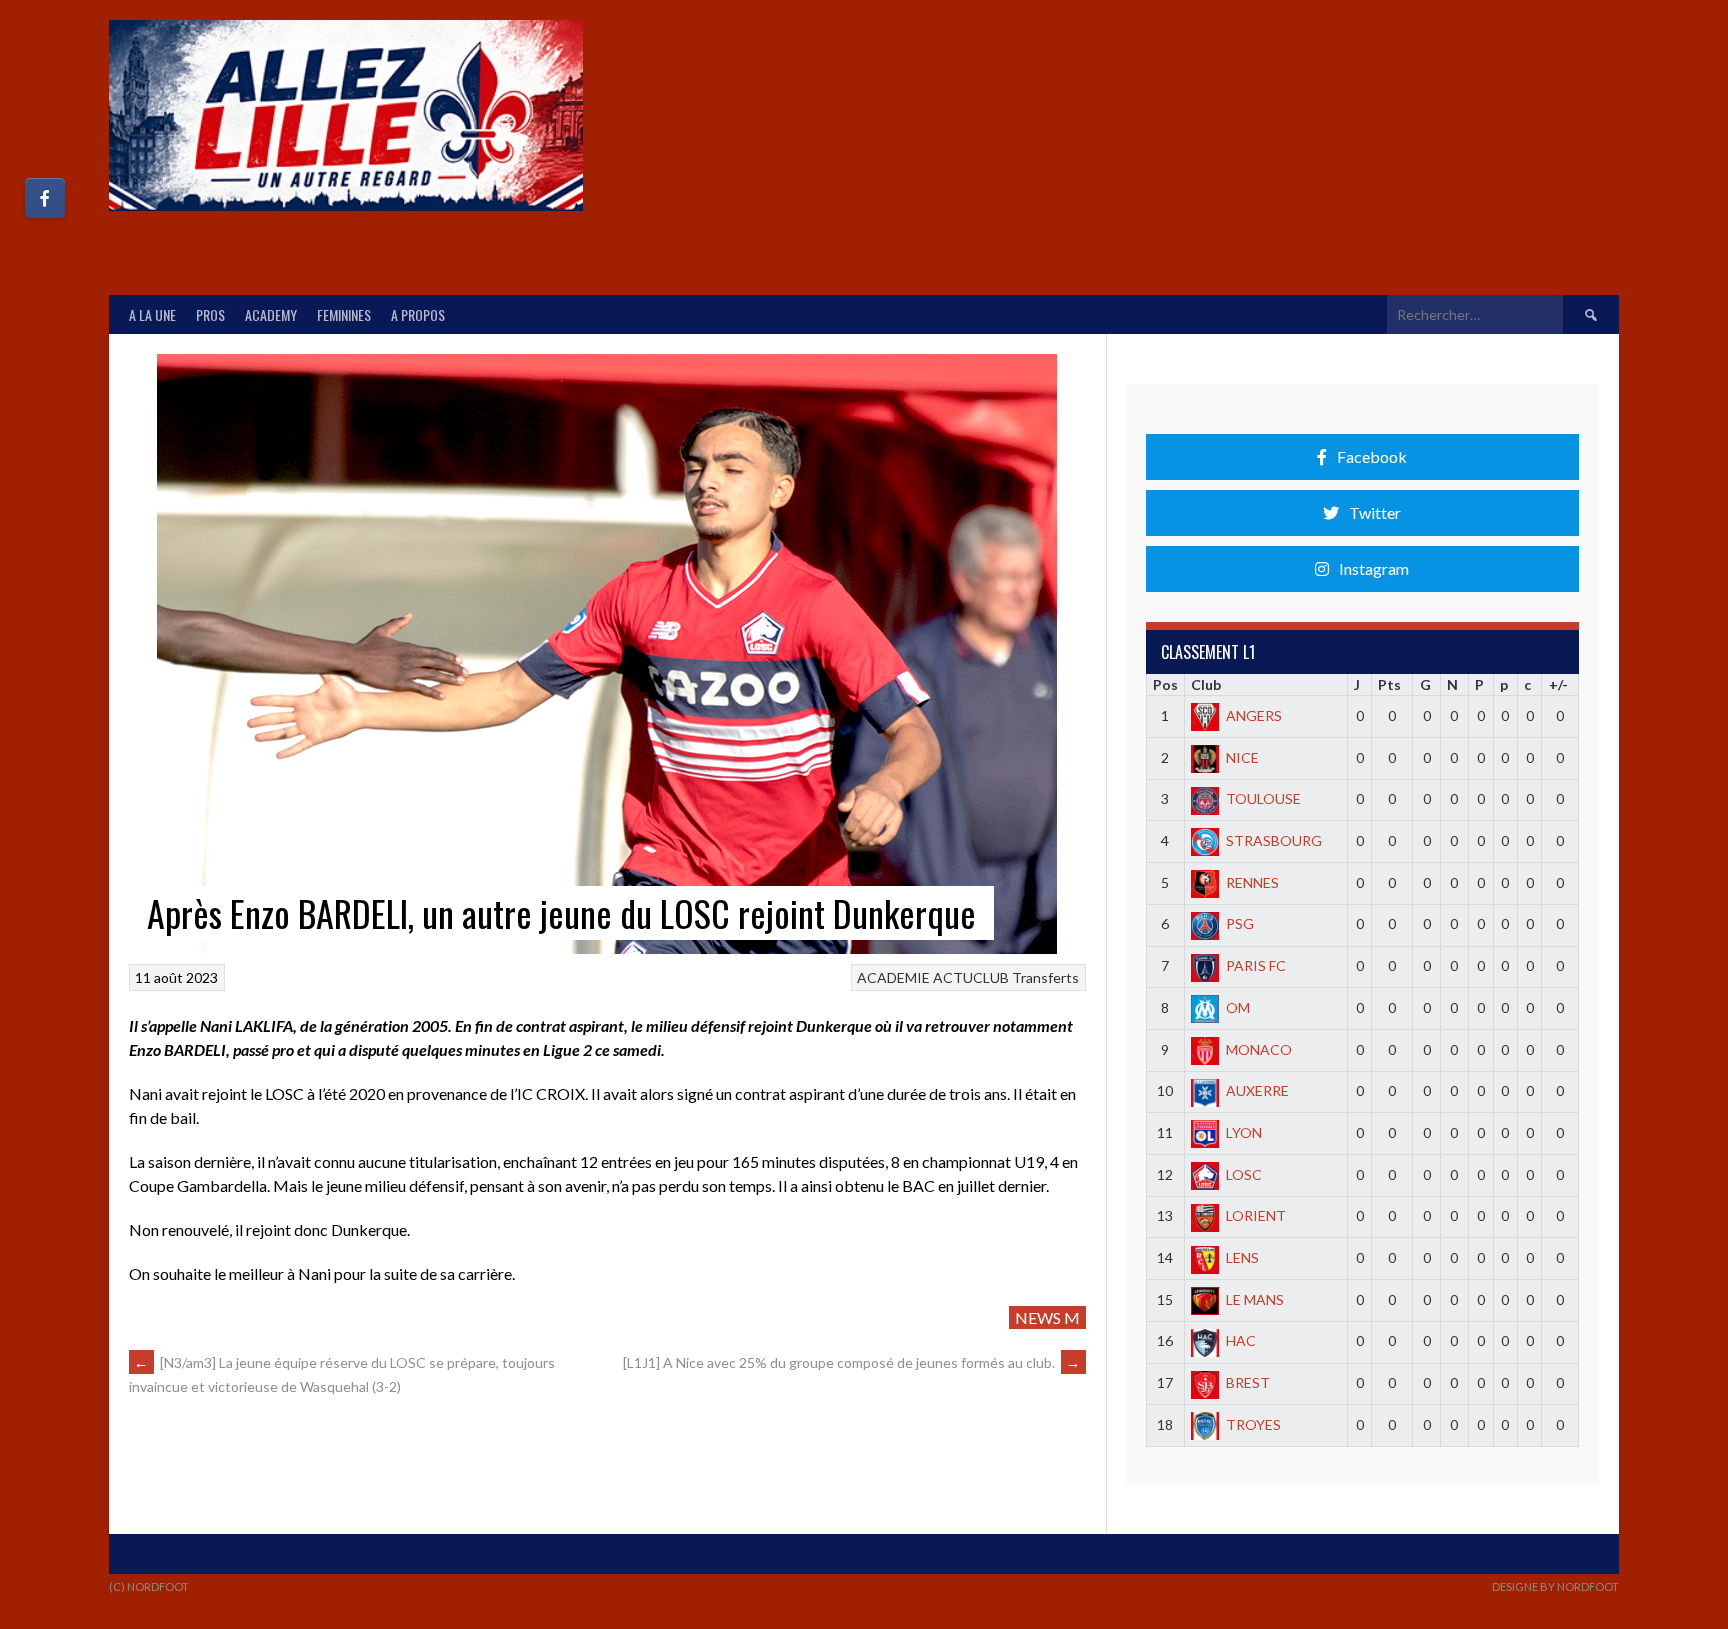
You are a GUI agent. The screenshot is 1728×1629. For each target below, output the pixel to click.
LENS (1242, 1257)
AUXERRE (1257, 1090)
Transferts (1045, 977)
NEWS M (1047, 1317)
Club (1206, 684)
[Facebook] (45, 198)
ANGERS (1254, 715)
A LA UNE (152, 314)
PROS (210, 314)
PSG (1240, 923)
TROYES (1253, 1424)
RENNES (1252, 882)
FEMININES (344, 314)
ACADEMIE (893, 977)
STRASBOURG (1274, 840)
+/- (1558, 684)
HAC (1241, 1340)
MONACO (1259, 1049)
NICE (1242, 757)
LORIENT (1256, 1215)
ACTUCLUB (971, 977)
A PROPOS (418, 314)
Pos (1165, 684)
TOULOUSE (1263, 798)
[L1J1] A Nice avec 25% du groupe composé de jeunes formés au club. (852, 1362)
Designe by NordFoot (1555, 1586)
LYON (1244, 1132)
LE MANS (1255, 1299)
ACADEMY (271, 314)
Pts (1389, 684)
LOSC (1244, 1174)
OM (1238, 1007)
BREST (1248, 1382)
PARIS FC (1256, 965)
